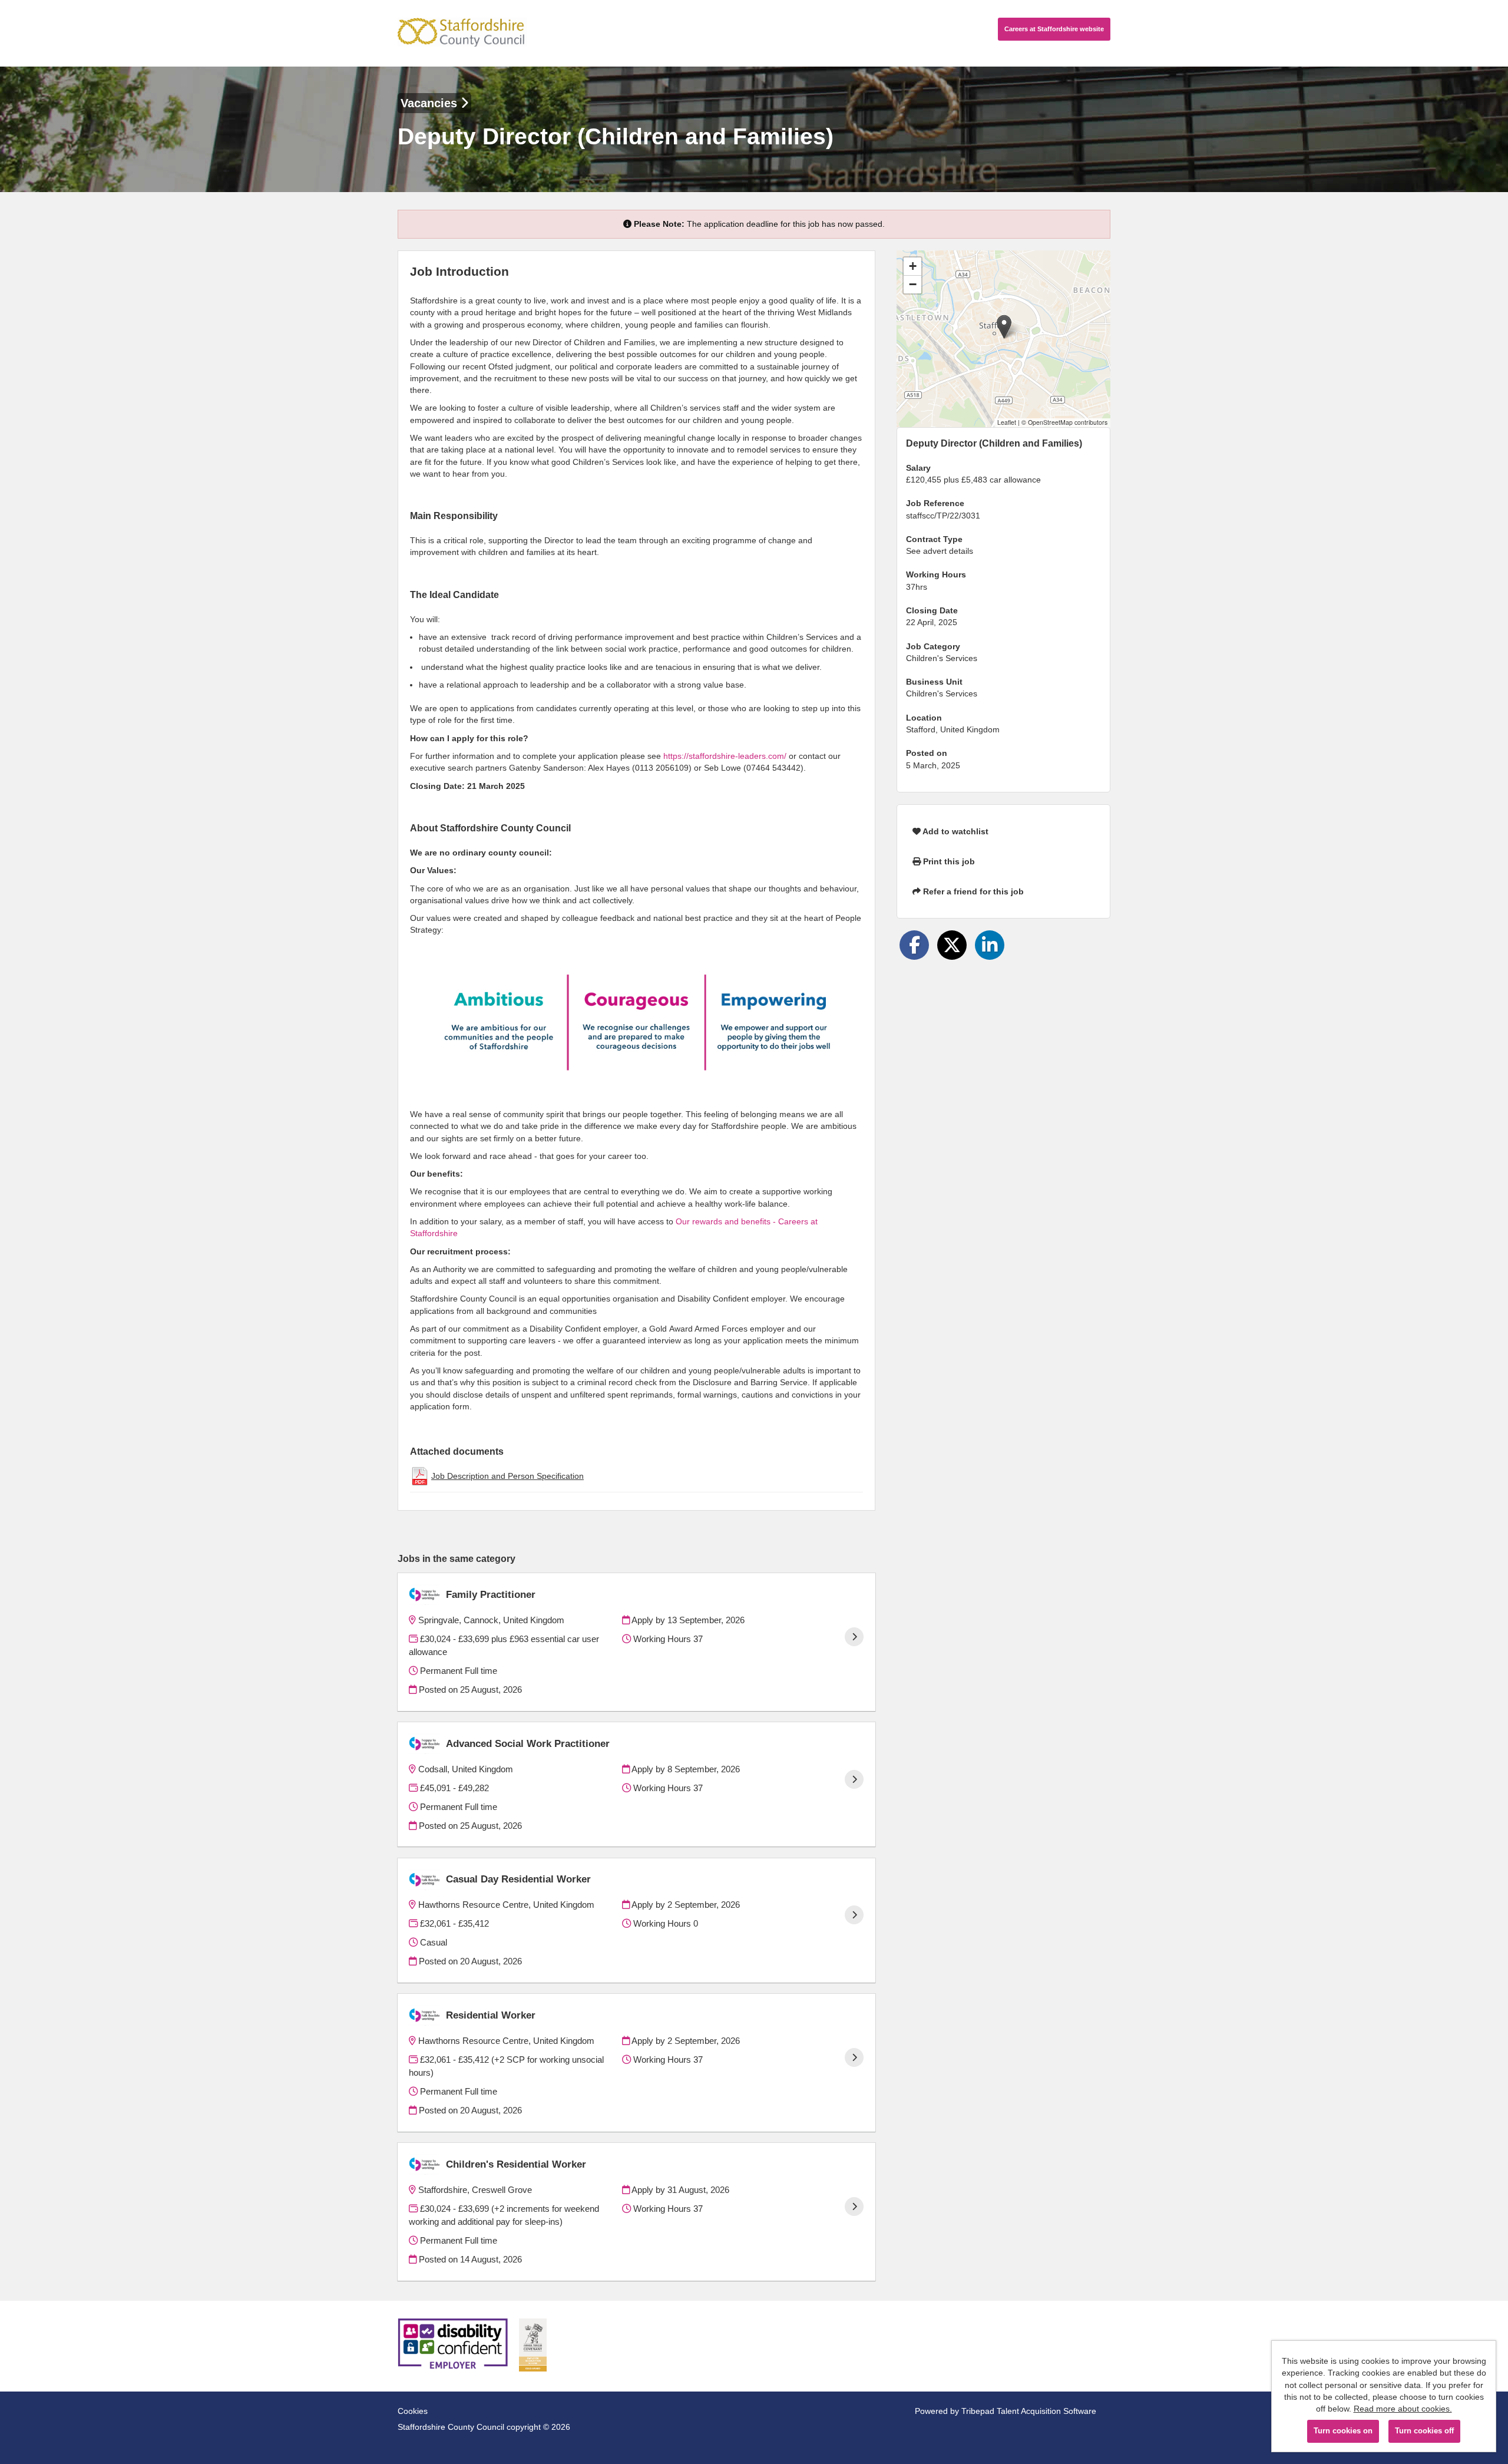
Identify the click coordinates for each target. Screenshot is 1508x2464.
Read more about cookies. (1403, 2409)
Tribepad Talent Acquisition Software (1029, 2411)
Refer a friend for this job (972, 891)
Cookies (413, 2411)
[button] (1004, 327)
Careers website (1054, 29)
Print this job (948, 861)
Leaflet (1007, 422)
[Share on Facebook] (914, 945)
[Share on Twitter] (952, 945)
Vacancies (431, 103)
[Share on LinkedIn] (990, 945)
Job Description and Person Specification (507, 1476)
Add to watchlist (955, 831)
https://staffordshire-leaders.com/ (725, 756)
